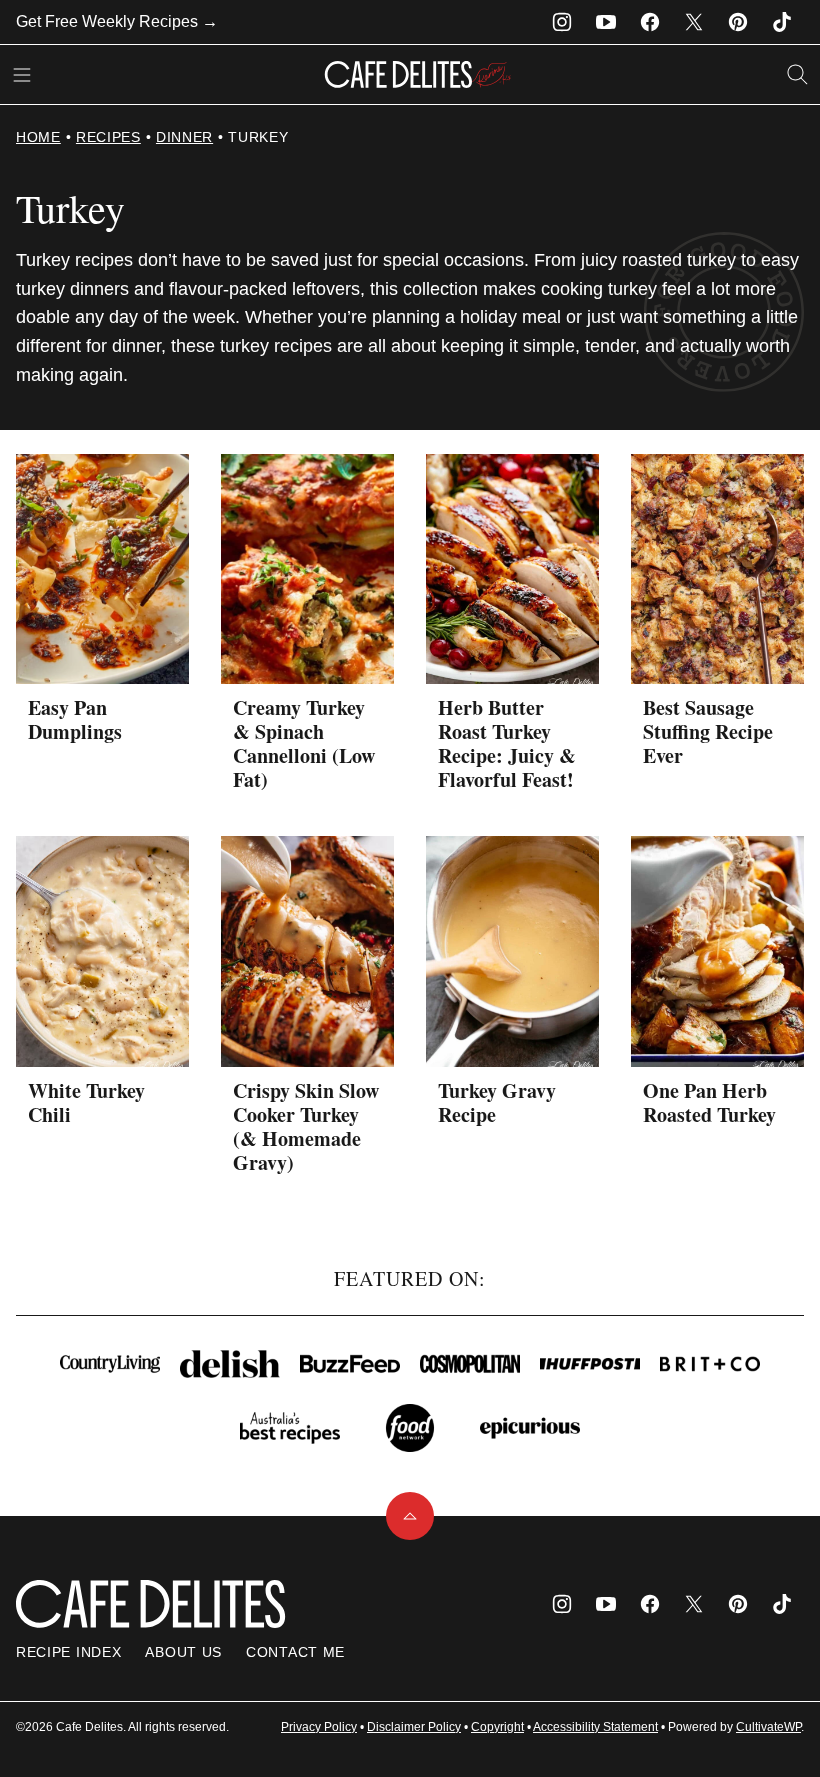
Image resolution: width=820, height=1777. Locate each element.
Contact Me (295, 1652)
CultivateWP (768, 1727)
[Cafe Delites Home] (418, 74)
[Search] (798, 75)
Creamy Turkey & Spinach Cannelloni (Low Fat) (304, 743)
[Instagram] (562, 22)
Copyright (497, 1727)
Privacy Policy (319, 1727)
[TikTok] (782, 22)
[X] (694, 22)
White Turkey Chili (86, 1102)
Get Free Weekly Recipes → (117, 21)
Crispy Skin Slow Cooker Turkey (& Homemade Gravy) (306, 1126)
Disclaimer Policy (414, 1727)
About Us (183, 1652)
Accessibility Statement (595, 1727)
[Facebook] (650, 22)
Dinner (184, 137)
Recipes (108, 137)
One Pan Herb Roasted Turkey (709, 1102)
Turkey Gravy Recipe (497, 1102)
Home (38, 137)
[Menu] (22, 75)
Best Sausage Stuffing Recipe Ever (708, 731)
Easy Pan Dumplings (75, 719)
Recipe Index (68, 1652)
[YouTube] (606, 22)
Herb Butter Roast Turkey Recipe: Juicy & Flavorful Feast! (507, 743)
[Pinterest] (738, 22)
